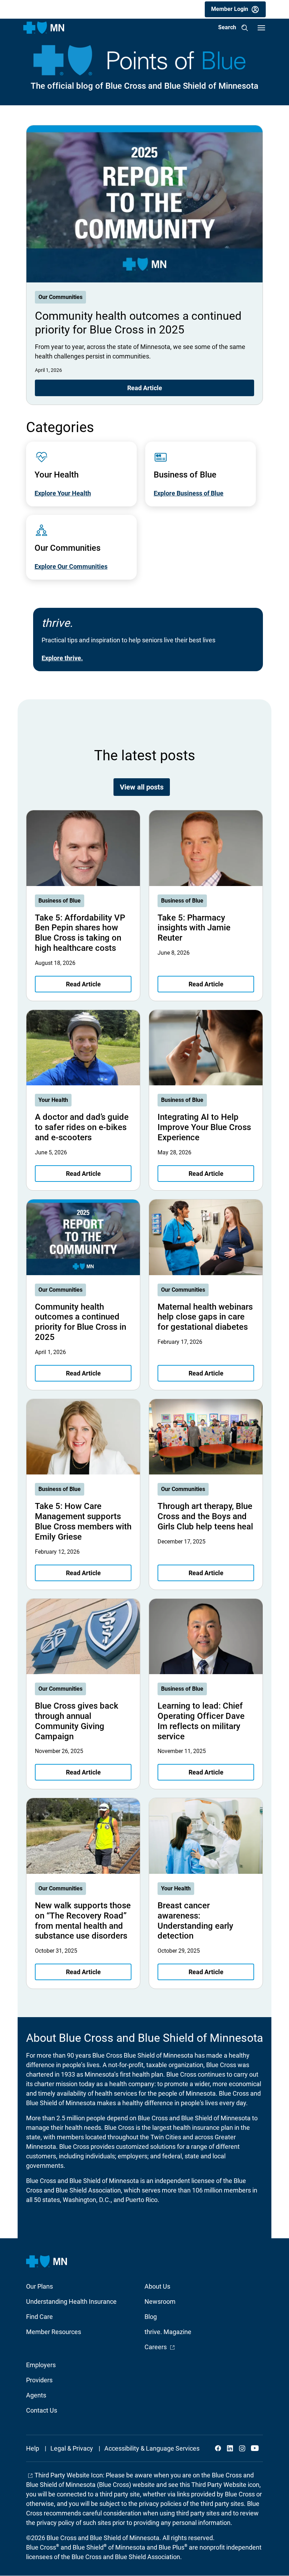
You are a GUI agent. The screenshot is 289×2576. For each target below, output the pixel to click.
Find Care (39, 2317)
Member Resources (54, 2332)
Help (33, 2448)
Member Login (230, 9)
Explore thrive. (62, 658)
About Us (157, 2286)
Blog (151, 2317)
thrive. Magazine (168, 2332)
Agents (36, 2395)
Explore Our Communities (71, 566)
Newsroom (160, 2301)
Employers (41, 2365)
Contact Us (42, 2410)
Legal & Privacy (72, 2448)
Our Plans (39, 2286)
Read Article (145, 388)
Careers (160, 2347)
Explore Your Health (63, 493)
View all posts (142, 787)
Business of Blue (60, 901)
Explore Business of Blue (189, 493)
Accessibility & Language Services (152, 2448)
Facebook (218, 2448)
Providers (39, 2380)
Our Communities (60, 297)
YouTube (254, 2448)
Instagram (242, 2448)
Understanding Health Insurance (71, 2301)
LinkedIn (230, 2448)
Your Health (53, 1100)
